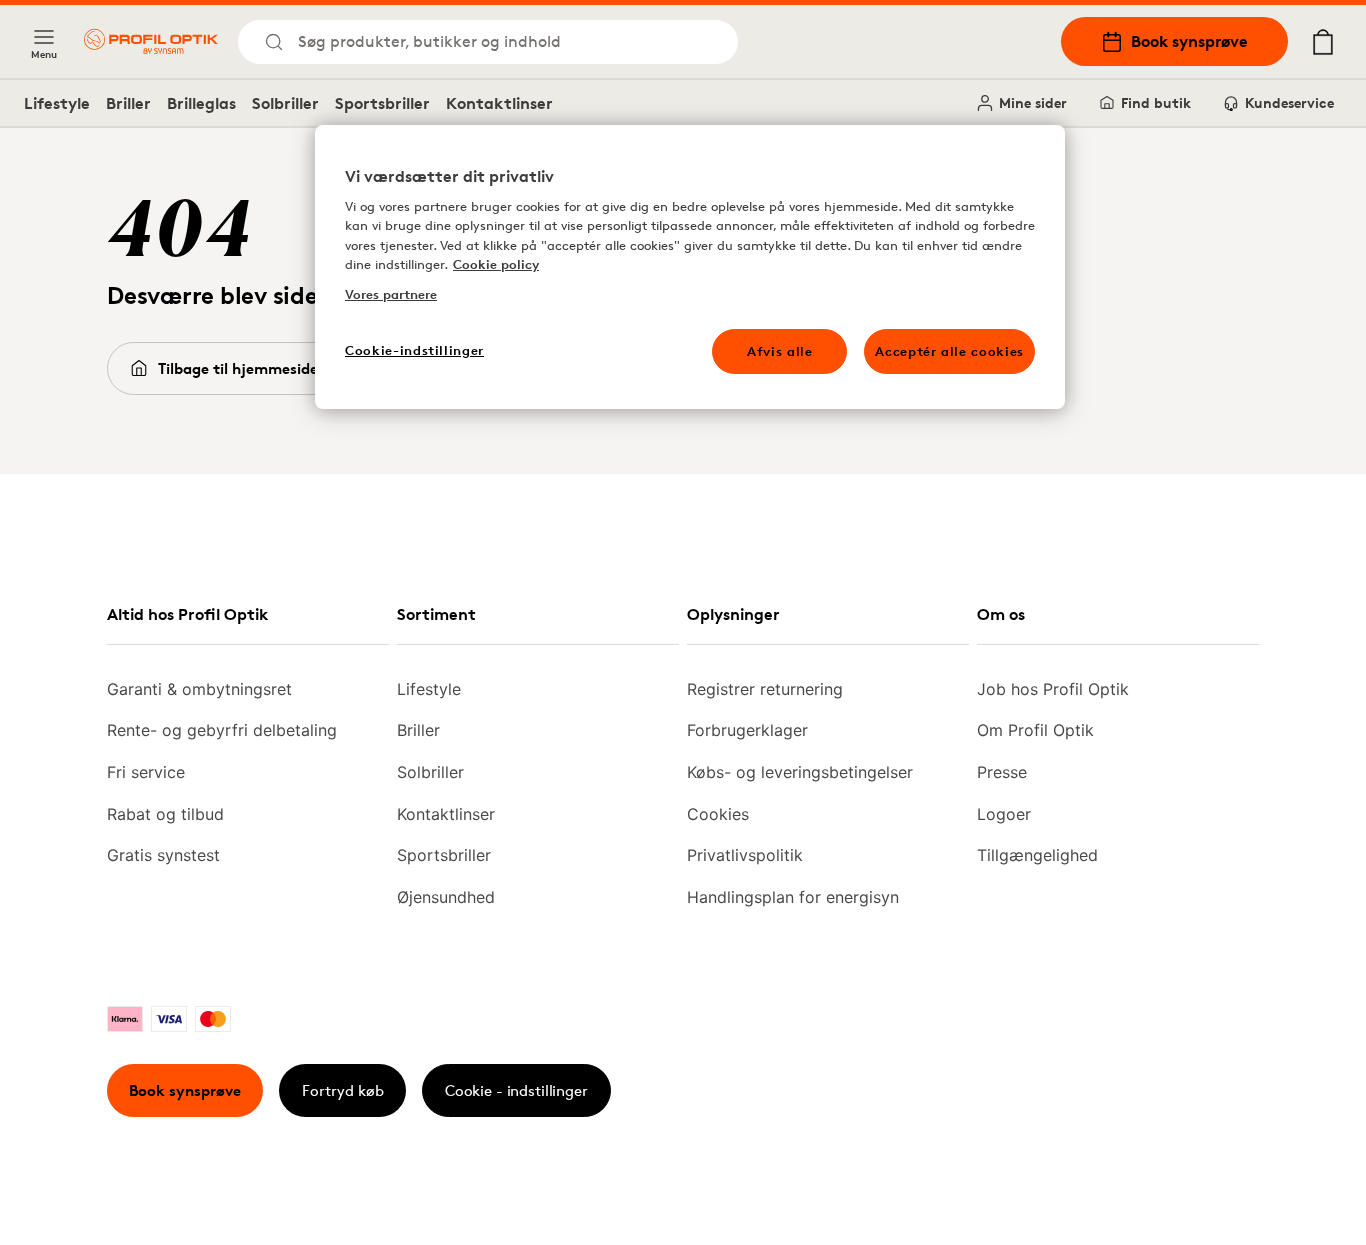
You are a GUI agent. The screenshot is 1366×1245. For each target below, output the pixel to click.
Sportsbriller (382, 103)
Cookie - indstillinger (516, 1090)
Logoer (1004, 814)
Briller (128, 103)
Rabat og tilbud (165, 814)
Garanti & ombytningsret (199, 689)
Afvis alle (780, 351)
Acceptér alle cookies (949, 351)
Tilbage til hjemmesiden (242, 368)
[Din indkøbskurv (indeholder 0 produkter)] (1323, 42)
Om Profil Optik (1035, 730)
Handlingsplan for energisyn (793, 897)
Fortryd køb (343, 1090)
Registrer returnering (765, 689)
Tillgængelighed (1037, 855)
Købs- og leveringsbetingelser (800, 772)
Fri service (146, 772)
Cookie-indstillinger (414, 350)
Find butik (1156, 102)
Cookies (718, 814)
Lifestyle (57, 103)
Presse (1002, 772)
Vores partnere (391, 294)
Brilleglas (201, 103)
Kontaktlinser (499, 103)
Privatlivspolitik (745, 855)
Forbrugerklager (747, 730)
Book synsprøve (1189, 41)
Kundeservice (1289, 102)
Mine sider (1033, 102)
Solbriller (285, 103)
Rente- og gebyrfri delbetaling (222, 730)
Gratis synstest (163, 855)
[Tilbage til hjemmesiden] (151, 41)
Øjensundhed (446, 897)
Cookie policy (496, 264)
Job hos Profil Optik (1053, 689)
